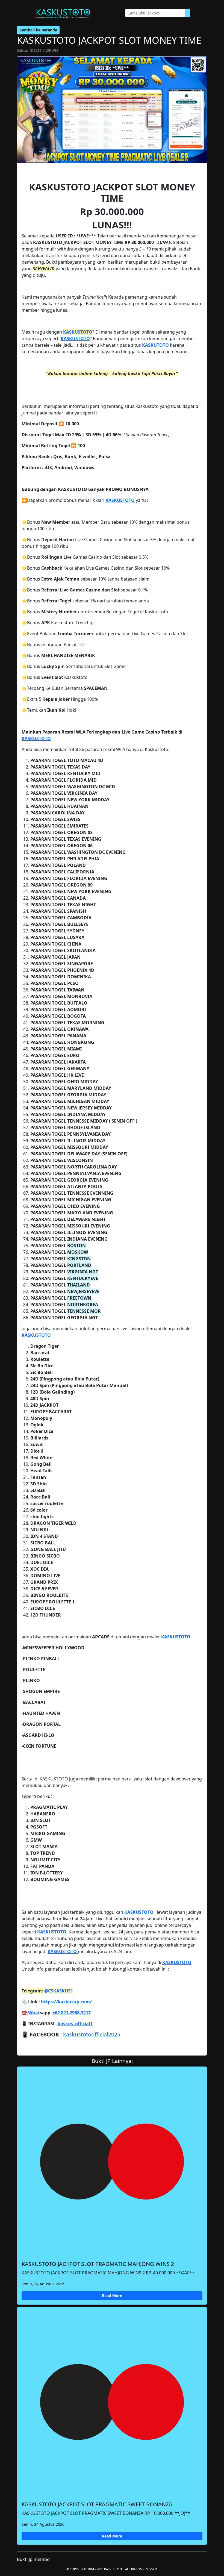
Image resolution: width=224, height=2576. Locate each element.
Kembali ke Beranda (38, 30)
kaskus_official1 (75, 2024)
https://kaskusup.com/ (66, 2002)
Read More (112, 2296)
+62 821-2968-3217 (72, 2013)
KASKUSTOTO (78, 332)
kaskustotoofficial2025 (92, 2034)
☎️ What (31, 2013)
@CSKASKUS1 (59, 1991)
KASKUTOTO (156, 345)
